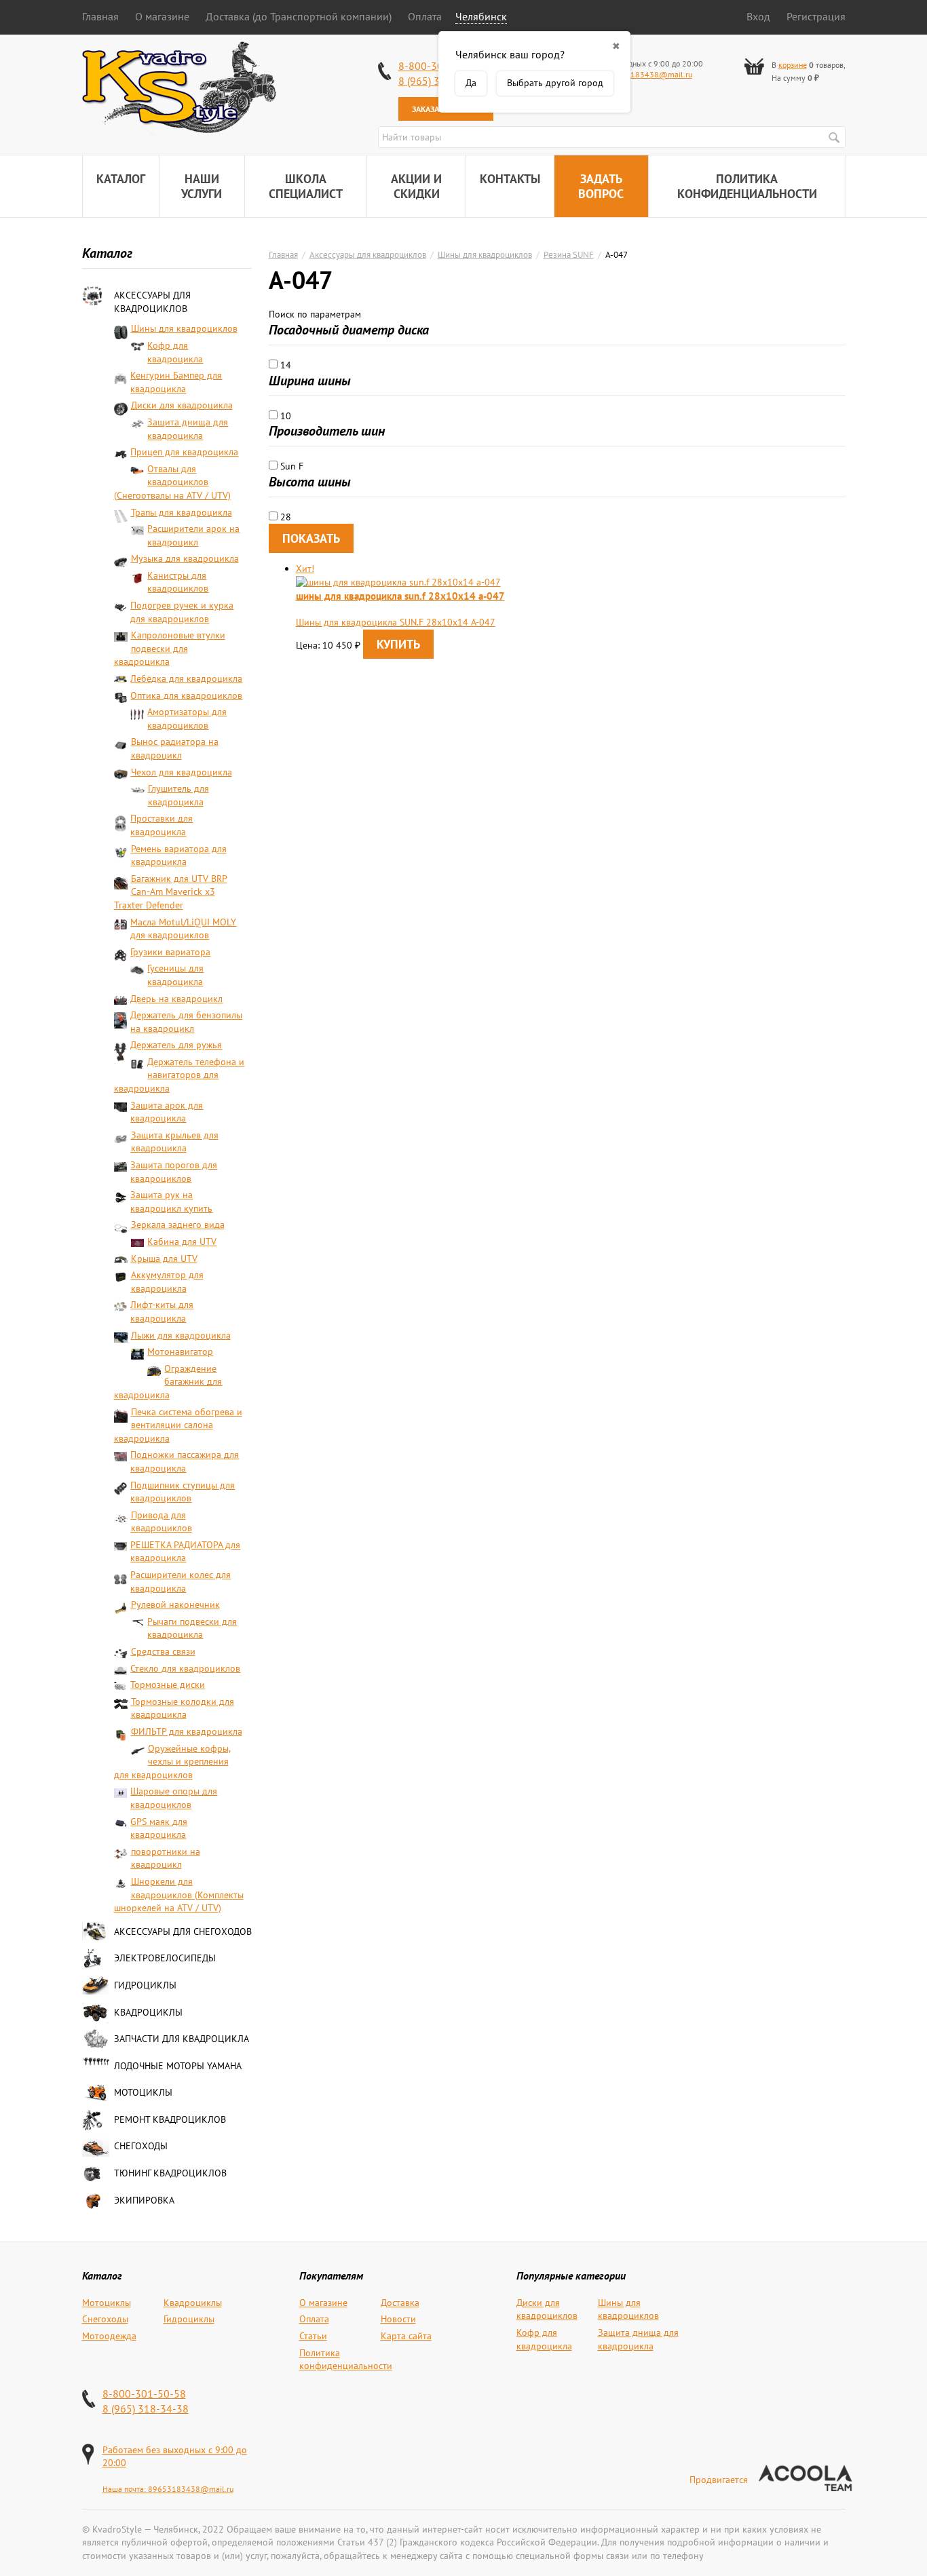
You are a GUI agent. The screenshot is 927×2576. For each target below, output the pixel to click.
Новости (398, 2319)
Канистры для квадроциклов (178, 582)
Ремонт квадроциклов (170, 2119)
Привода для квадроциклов (162, 1522)
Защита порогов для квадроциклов (174, 1172)
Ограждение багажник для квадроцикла (168, 1382)
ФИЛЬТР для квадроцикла (187, 1731)
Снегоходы (141, 2146)
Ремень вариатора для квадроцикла (179, 856)
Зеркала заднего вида (178, 1225)
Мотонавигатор (180, 1351)
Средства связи (163, 1651)
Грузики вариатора (170, 952)
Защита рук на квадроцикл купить (171, 1202)
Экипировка (144, 2200)
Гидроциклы (145, 1985)
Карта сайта (406, 2336)
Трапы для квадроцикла (182, 512)
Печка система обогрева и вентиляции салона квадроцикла (178, 1425)
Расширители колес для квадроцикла (181, 1581)
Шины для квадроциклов (184, 328)
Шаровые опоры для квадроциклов (174, 1798)
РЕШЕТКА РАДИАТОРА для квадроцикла (185, 1552)
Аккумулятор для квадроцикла (167, 1282)
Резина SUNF (569, 254)
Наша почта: (125, 2489)
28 (284, 517)
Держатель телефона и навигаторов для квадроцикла (179, 1075)
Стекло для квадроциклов (185, 1668)
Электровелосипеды (165, 1958)
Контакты (510, 179)
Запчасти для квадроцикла (182, 2039)
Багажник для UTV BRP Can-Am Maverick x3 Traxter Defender (171, 892)
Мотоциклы (143, 2092)
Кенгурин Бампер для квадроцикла (176, 382)
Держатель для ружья (176, 1045)
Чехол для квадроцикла (182, 772)
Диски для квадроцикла (182, 405)
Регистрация (816, 16)
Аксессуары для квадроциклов (152, 302)
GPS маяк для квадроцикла (159, 1828)
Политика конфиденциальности (747, 186)
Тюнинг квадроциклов (170, 2173)
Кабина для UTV (182, 1242)
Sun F (290, 466)
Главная (100, 16)
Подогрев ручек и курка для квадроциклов (182, 612)
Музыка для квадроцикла (185, 558)
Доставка (400, 2303)
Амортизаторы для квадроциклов (187, 718)
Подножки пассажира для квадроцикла (185, 1461)
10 (284, 416)
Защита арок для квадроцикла (167, 1112)
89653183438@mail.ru (649, 74)
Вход (758, 16)
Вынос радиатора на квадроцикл (175, 748)
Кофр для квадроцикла (175, 352)
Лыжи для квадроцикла (181, 1335)
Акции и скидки (416, 186)
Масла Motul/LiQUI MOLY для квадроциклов (183, 929)
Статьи (313, 2336)
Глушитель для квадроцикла (178, 795)
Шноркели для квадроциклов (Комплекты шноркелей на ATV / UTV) (179, 1895)
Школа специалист (306, 186)
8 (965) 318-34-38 (146, 2408)
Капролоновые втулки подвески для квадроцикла (170, 648)
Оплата (425, 16)
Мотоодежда (109, 2336)
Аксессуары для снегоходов (183, 1931)
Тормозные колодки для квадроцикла (183, 1708)
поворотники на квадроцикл (166, 1858)
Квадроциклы (148, 2012)
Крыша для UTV (164, 1258)
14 (284, 365)
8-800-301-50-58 (144, 2394)
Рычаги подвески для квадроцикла (192, 1628)
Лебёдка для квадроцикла (186, 678)
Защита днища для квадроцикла (188, 429)
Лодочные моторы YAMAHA (178, 2066)
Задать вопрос (601, 186)
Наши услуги (202, 186)
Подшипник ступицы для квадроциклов (183, 1492)
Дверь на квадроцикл (176, 999)
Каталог (121, 179)
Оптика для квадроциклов (186, 695)
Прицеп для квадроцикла (184, 452)
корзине (793, 65)
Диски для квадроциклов (547, 2309)
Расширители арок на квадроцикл (193, 535)
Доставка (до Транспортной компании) (299, 16)
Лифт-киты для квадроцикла (162, 1311)
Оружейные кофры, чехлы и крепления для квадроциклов (172, 1762)
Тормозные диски (168, 1685)
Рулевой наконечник (175, 1604)
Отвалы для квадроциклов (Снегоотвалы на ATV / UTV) (172, 482)
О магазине (162, 16)
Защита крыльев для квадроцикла (175, 1142)
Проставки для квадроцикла (162, 825)
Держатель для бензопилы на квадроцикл (186, 1022)
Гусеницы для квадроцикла (175, 975)
